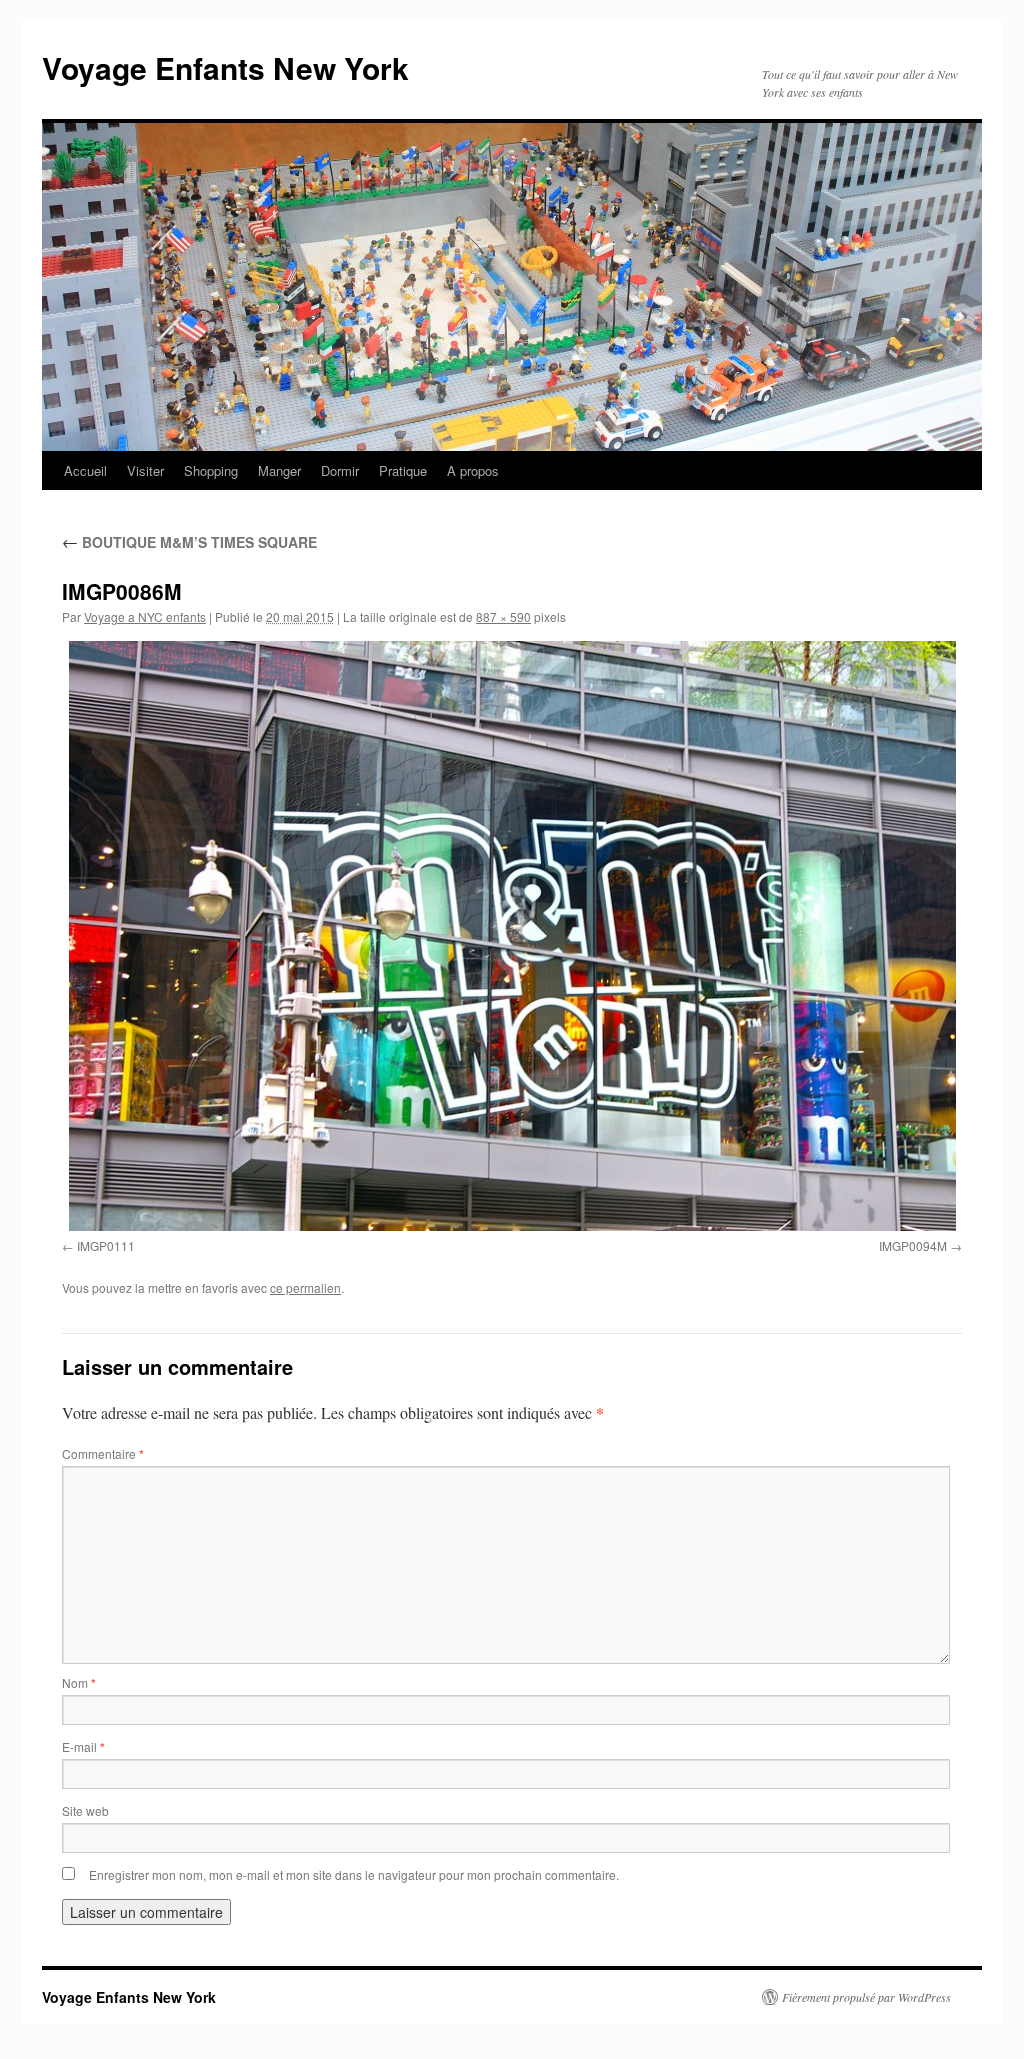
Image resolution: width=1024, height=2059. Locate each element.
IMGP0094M (913, 1245)
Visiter (145, 470)
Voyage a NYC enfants (145, 616)
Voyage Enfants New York (225, 67)
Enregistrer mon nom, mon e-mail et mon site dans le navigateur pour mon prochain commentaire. (354, 1874)
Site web (85, 1810)
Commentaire (103, 1453)
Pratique (403, 470)
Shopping (211, 470)
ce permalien (305, 1287)
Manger (279, 470)
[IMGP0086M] (512, 936)
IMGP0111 (106, 1245)
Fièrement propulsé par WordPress (866, 1997)
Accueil (85, 470)
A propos (473, 470)
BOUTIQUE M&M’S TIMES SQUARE (189, 542)
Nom (79, 1682)
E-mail (83, 1746)
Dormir (340, 470)
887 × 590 (503, 616)
